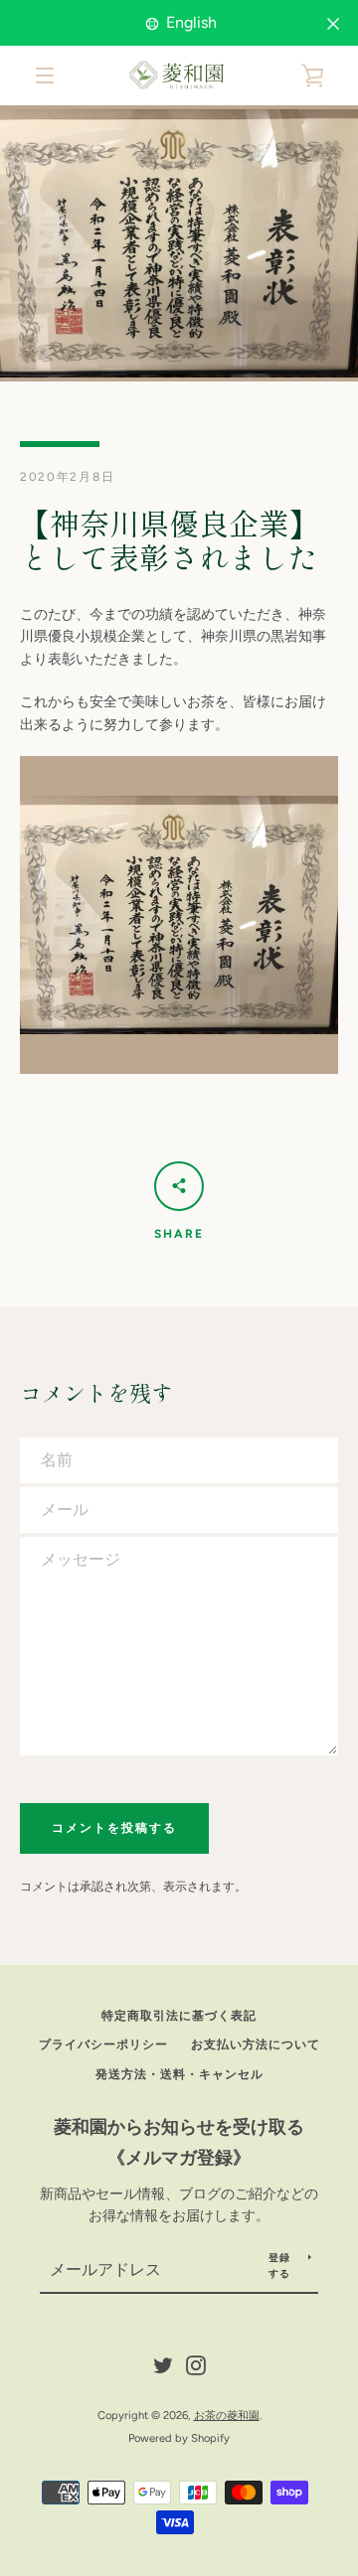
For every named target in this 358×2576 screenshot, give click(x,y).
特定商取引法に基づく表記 (179, 2016)
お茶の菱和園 (227, 2415)
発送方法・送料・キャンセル (179, 2074)
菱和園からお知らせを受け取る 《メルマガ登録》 (186, 2142)
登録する (280, 2266)
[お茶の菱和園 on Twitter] (163, 2364)
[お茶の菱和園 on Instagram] (196, 2364)
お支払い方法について (256, 2045)
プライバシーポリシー (103, 2045)
